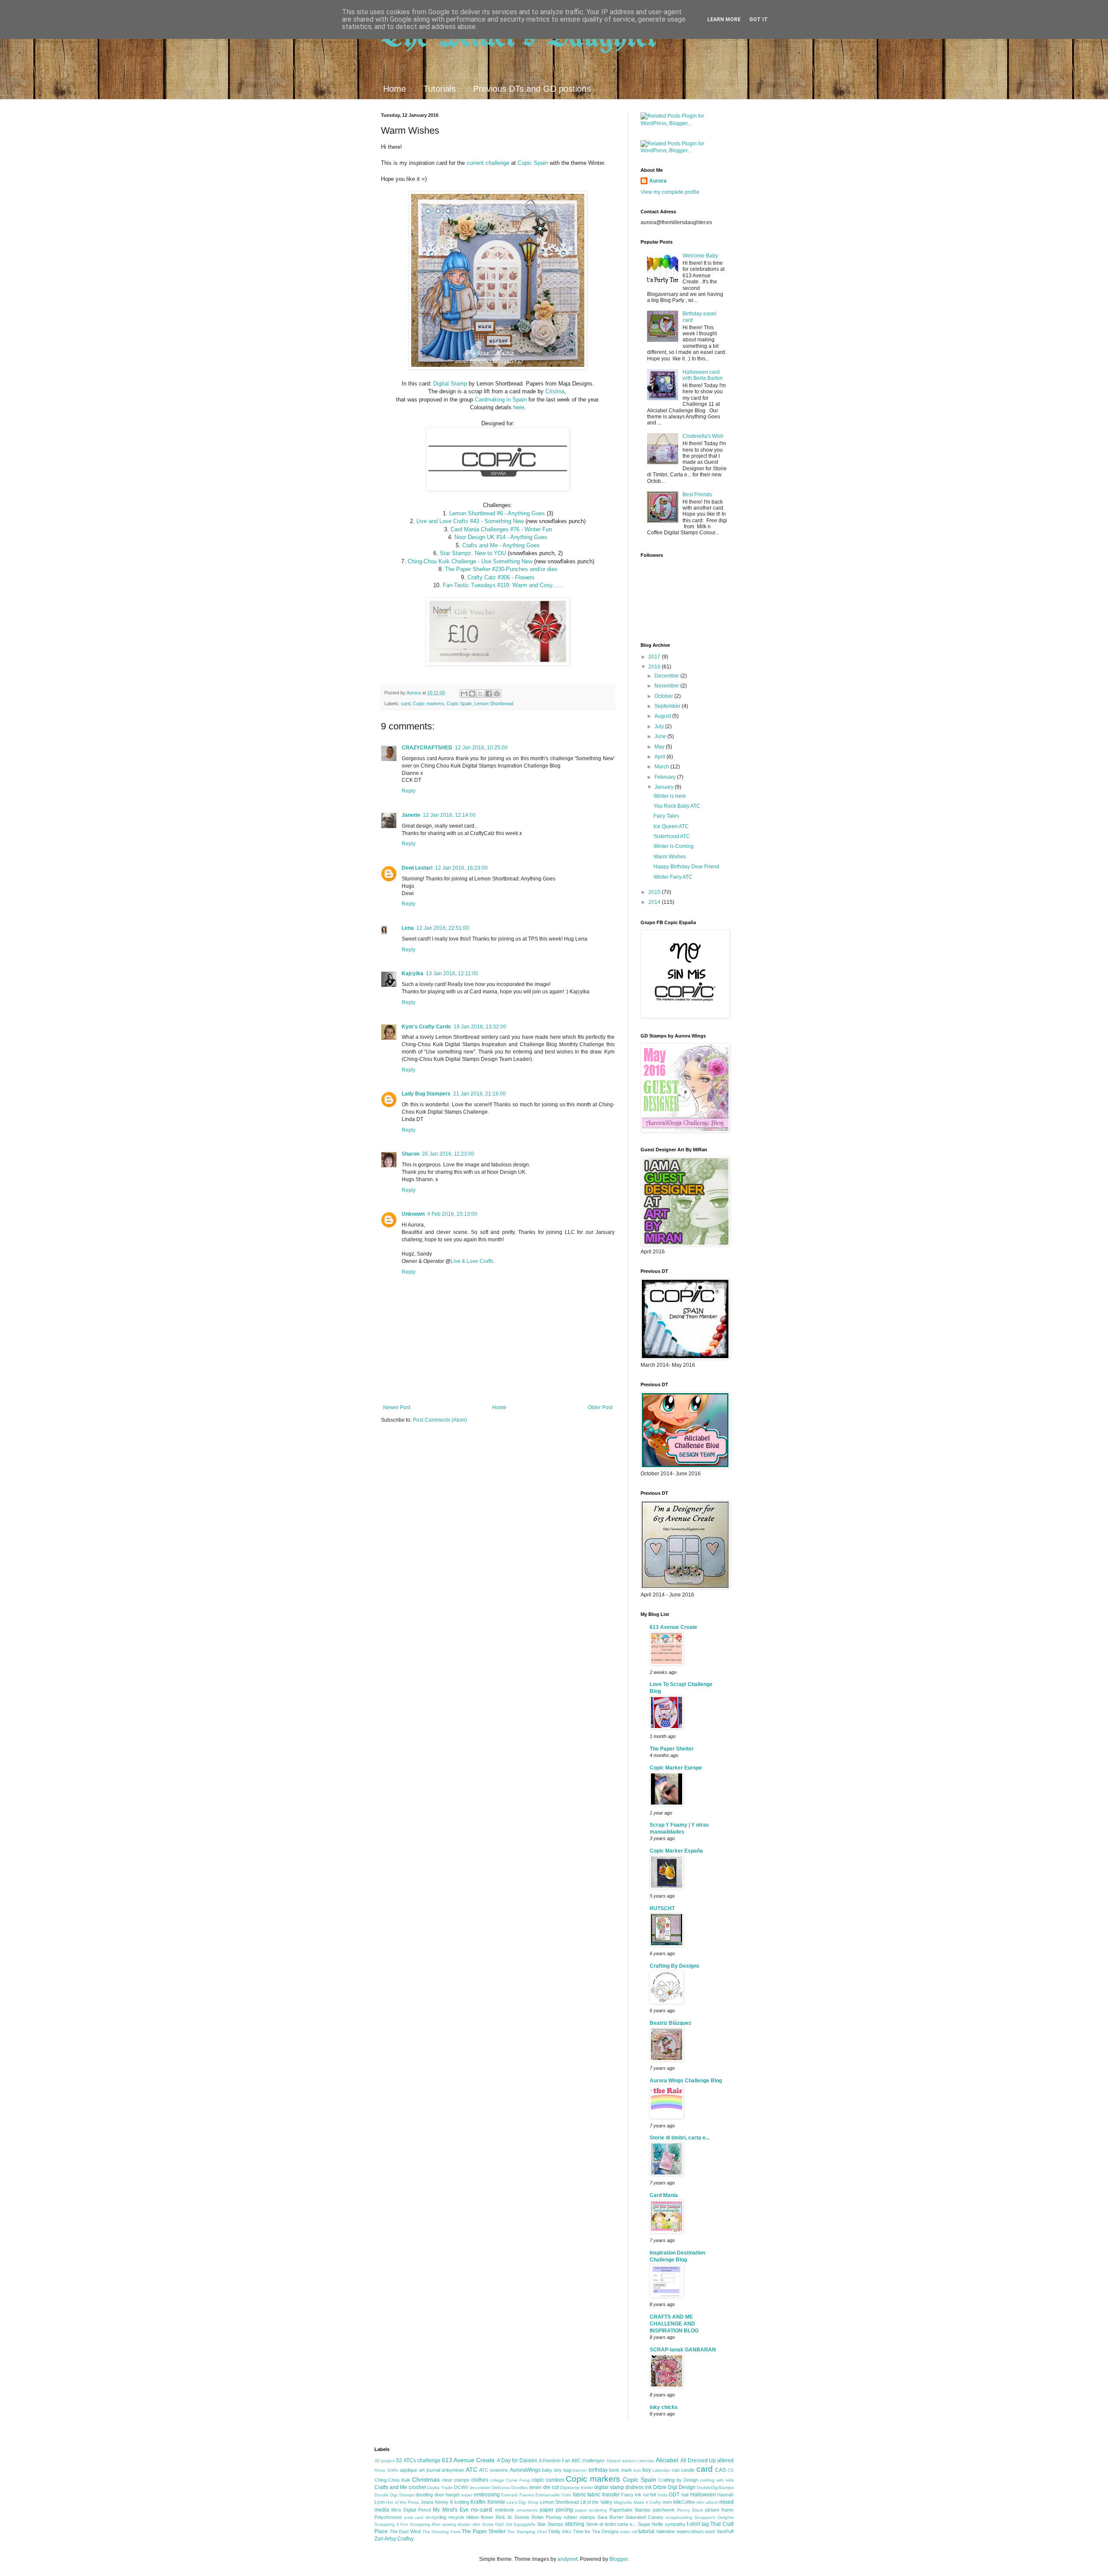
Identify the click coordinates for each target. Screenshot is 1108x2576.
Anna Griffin (387, 2470)
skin (477, 2524)
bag (567, 2470)
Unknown (413, 1214)
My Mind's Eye (451, 2510)
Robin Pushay (547, 2517)
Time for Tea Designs (596, 2531)
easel (467, 2495)
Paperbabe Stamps (630, 2510)
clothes (480, 2480)
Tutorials (440, 89)
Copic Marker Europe (676, 1768)
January (665, 787)
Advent (614, 2461)
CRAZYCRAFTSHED (427, 748)
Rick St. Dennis (512, 2517)
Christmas (426, 2480)
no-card (482, 2509)
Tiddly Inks (560, 2531)
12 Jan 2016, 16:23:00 (461, 868)
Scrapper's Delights (714, 2517)
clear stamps (456, 2480)
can (676, 2470)
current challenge (488, 163)
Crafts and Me (391, 2487)
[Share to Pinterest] (497, 694)
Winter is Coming (674, 846)
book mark (620, 2470)
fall (646, 2495)
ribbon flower (480, 2517)
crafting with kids (717, 2480)
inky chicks (664, 2407)
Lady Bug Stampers (426, 1094)
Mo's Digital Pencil (411, 2510)
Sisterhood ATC (672, 836)
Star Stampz (550, 2524)
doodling (424, 2495)
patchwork (664, 2510)
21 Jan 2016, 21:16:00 (480, 1094)
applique (409, 2470)
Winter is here (670, 796)
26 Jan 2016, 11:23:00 (448, 1154)
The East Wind (405, 2531)
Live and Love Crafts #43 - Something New (470, 521)
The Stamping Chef (527, 2532)
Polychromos (388, 2517)
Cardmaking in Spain (501, 400)
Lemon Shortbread (494, 703)
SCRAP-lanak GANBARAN (683, 2350)
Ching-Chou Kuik (392, 2480)
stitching (575, 2524)
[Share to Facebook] (489, 694)
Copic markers (428, 703)
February (666, 777)
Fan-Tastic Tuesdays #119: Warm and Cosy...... (503, 585)
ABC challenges (588, 2460)
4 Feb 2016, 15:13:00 (452, 1214)
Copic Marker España (676, 1851)
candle (688, 2470)
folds (663, 2495)
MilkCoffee (684, 2502)
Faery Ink (631, 2495)
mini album (707, 2502)
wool (710, 2531)
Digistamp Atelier (577, 2488)
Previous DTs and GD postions (532, 89)
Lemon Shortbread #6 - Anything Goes (497, 513)
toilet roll (629, 2532)
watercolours (690, 2531)
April (660, 757)
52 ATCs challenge (418, 2460)
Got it (759, 19)
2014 (655, 902)
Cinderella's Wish (703, 436)
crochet (417, 2487)
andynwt (567, 2559)
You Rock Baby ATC (677, 806)
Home (395, 89)
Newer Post (397, 1407)
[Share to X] (480, 694)
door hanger (447, 2495)
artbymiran (453, 2470)
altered (725, 2460)
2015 (655, 892)
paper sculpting (591, 2510)
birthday (598, 2470)
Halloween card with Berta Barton (703, 375)
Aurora (658, 181)
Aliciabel (667, 2460)
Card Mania (664, 2195)
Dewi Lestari (417, 868)
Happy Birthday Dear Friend (686, 867)
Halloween (703, 2495)
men (667, 2502)
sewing (449, 2524)
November (667, 686)
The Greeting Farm (441, 2532)
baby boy (552, 2470)
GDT (674, 2495)
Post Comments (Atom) (440, 1420)
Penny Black (690, 2510)
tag (705, 2524)
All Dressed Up (698, 2460)
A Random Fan (554, 2460)
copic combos (548, 2480)
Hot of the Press (403, 2502)
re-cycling (436, 2517)
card (406, 703)
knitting (462, 2502)
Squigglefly (524, 2524)
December (667, 676)
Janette (411, 815)
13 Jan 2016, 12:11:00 (452, 973)
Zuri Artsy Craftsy (394, 2539)
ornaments (527, 2510)
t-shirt (693, 2524)
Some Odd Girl (497, 2524)
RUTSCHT (662, 1908)
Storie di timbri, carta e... (680, 2138)
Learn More (724, 19)
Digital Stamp (450, 384)
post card (414, 2517)
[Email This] (464, 694)
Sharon (411, 1154)
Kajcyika (412, 973)
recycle (456, 2517)
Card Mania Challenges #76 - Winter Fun (501, 529)
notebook (504, 2510)
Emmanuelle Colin (553, 2495)
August (663, 716)
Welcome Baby (700, 256)
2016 (655, 667)
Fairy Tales (666, 816)
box (637, 2470)
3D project (385, 2461)
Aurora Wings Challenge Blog (686, 2081)
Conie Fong (518, 2480)
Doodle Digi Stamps (394, 2495)
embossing (487, 2495)
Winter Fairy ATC (673, 877)
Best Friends (697, 495)
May (660, 747)
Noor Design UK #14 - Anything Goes (501, 537)
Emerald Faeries (517, 2495)
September (668, 706)
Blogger (618, 2559)
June (661, 736)
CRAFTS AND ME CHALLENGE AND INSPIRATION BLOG (674, 2324)
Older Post (600, 1407)
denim (535, 2487)
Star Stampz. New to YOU (473, 553)
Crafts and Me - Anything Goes (501, 545)
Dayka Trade (440, 2488)
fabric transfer (603, 2495)
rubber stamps (579, 2517)
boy (647, 2470)
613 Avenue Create (673, 1627)
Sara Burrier (610, 2517)
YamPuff (725, 2531)
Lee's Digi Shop (522, 2502)
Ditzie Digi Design (674, 2487)
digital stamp (609, 2487)
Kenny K (444, 2502)
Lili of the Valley (596, 2502)
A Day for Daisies (517, 2460)
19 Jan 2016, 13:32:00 (480, 1027)
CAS (720, 2470)
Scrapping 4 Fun (391, 2524)
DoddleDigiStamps (715, 2488)
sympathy (675, 2524)
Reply (409, 791)
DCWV (461, 2487)
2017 (655, 657)
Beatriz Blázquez (670, 2023)
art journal (430, 2470)
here (519, 407)
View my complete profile (670, 192)
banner (580, 2470)
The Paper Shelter (672, 1749)
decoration (480, 2488)
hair (685, 2495)
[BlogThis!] (472, 694)
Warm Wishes (670, 857)
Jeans (427, 2502)
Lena (408, 928)
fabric (580, 2495)
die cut (551, 2487)
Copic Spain (533, 163)
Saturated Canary (644, 2517)
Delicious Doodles (510, 2488)
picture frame (719, 2510)
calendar (661, 2470)
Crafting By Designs (675, 1966)
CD (731, 2470)
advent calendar (638, 2461)
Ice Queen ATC (671, 826)
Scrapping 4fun (425, 2524)
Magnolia (623, 2502)
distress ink (639, 2487)
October (664, 696)
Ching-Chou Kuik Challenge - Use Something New (470, 561)
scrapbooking (679, 2517)
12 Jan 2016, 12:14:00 (449, 815)
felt (653, 2495)
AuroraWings (525, 2470)
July (660, 726)
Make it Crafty (647, 2502)
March (662, 767)
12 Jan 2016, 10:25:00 (481, 748)
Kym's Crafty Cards (426, 1027)
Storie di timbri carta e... (611, 2524)
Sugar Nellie (651, 2524)
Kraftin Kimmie (488, 2502)
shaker (464, 2524)
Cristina (555, 391)
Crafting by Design (678, 2480)
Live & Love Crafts (472, 1261)
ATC (472, 2470)
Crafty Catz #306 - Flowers (501, 577)
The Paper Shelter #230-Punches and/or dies (501, 569)
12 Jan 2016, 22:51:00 (443, 928)
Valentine (665, 2531)
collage (497, 2480)
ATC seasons (494, 2470)
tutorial (646, 2531)
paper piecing (556, 2510)
